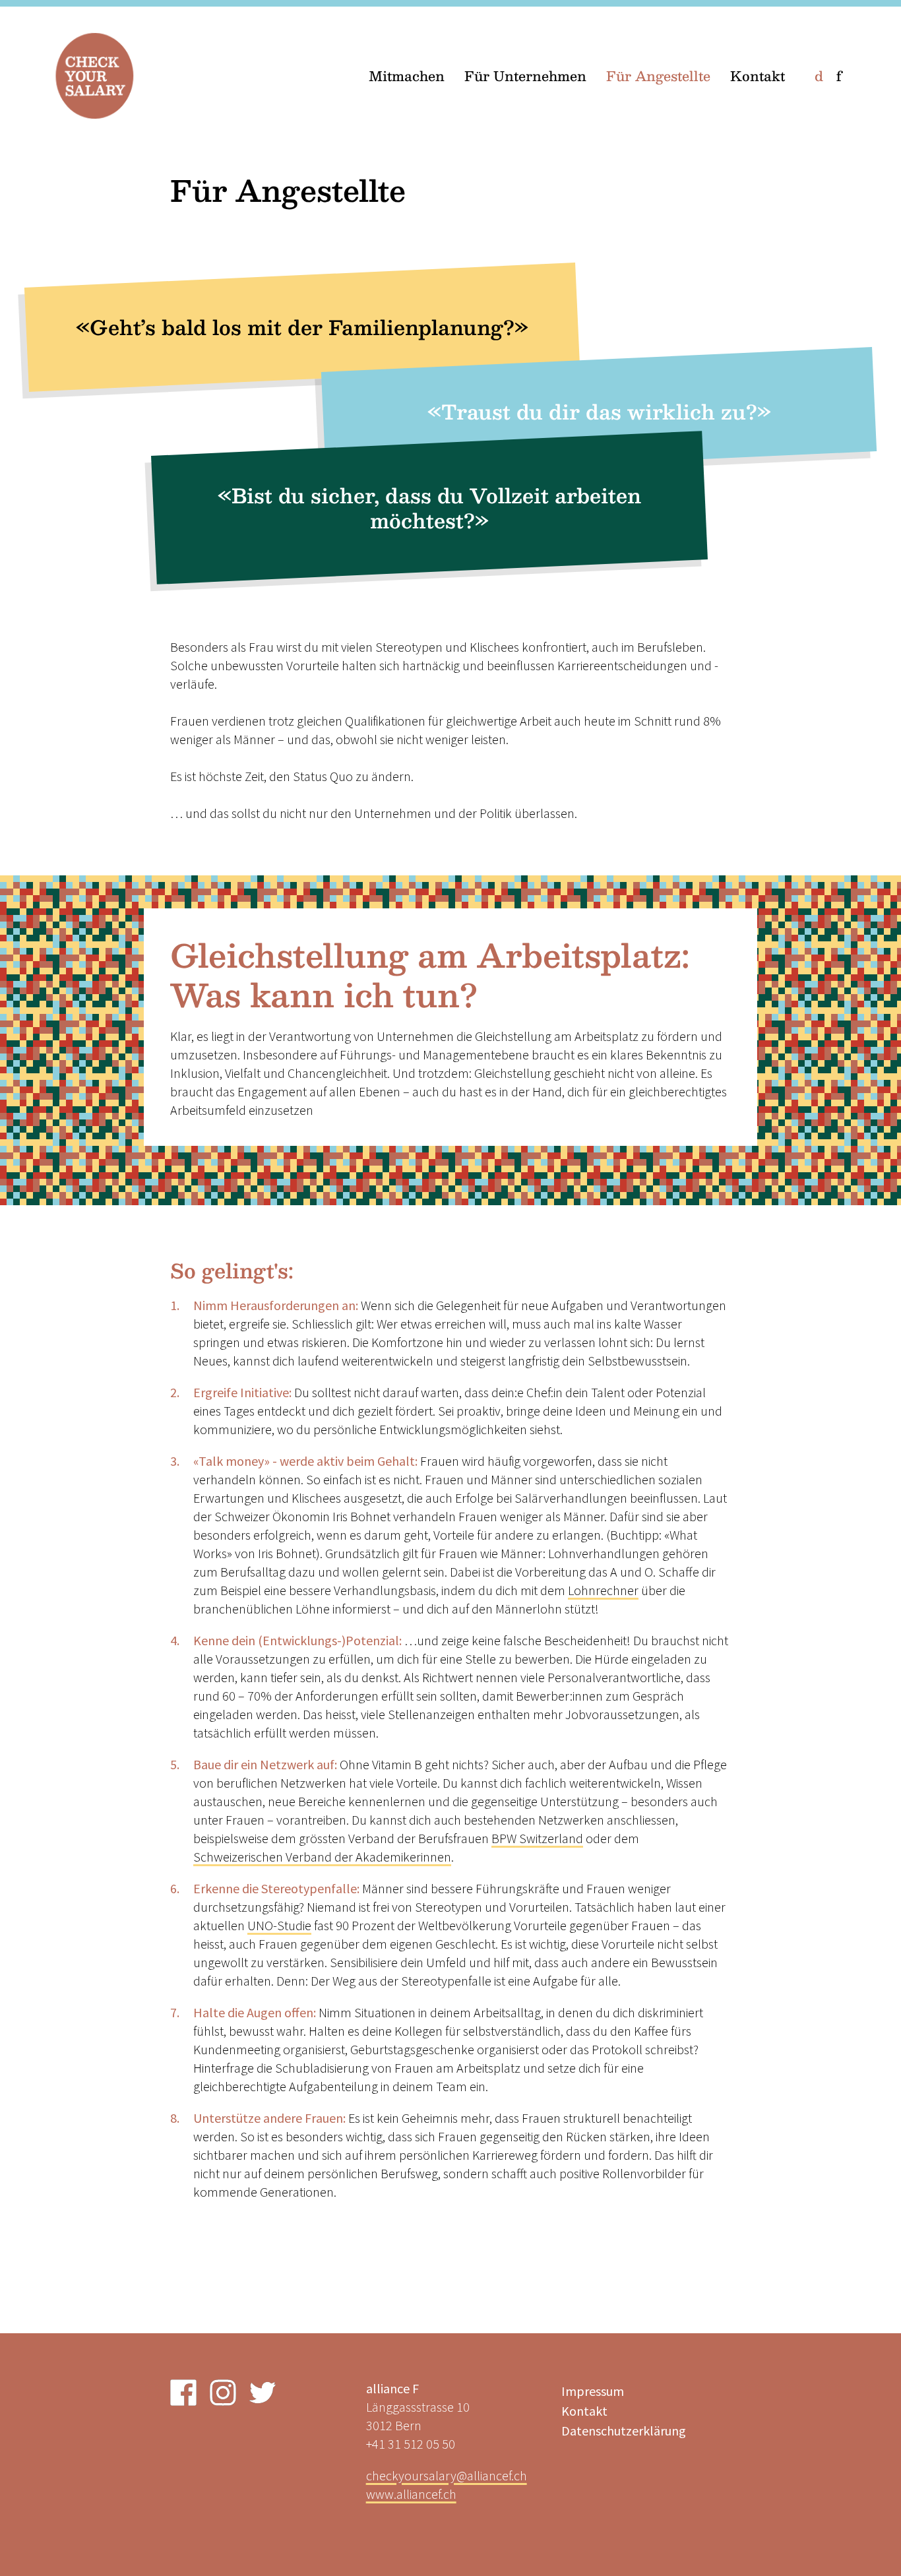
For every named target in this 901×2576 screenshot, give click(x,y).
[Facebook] (183, 2393)
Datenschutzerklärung (624, 2431)
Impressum (593, 2391)
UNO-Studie (279, 1925)
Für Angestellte (658, 76)
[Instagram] (223, 2393)
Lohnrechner (603, 1590)
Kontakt (758, 76)
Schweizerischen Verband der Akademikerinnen (322, 1857)
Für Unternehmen (525, 76)
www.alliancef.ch (411, 2494)
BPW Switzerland (537, 1838)
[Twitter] (263, 2393)
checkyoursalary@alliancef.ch (447, 2475)
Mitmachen (407, 76)
